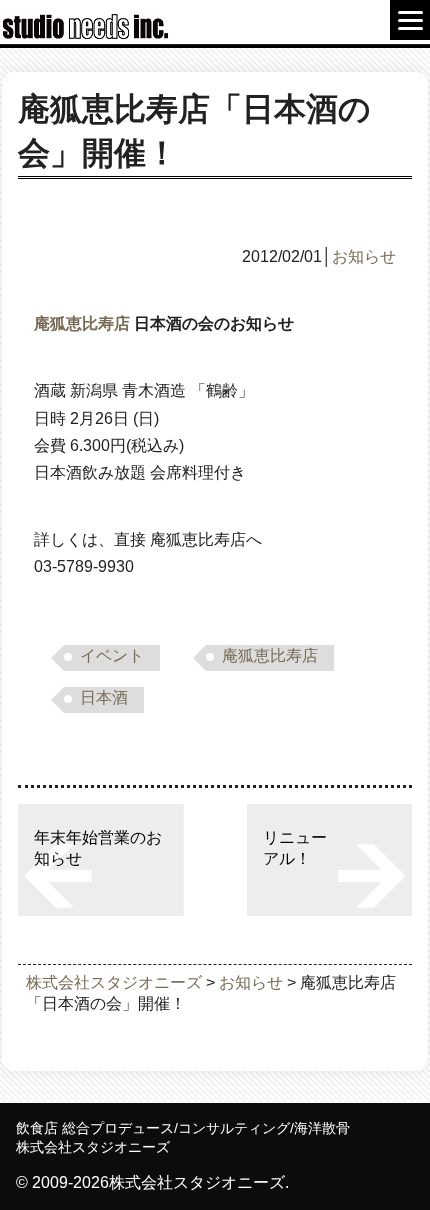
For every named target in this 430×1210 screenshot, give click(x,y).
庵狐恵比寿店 (82, 323)
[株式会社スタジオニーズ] (90, 34)
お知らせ (364, 256)
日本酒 (104, 697)
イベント (112, 655)
